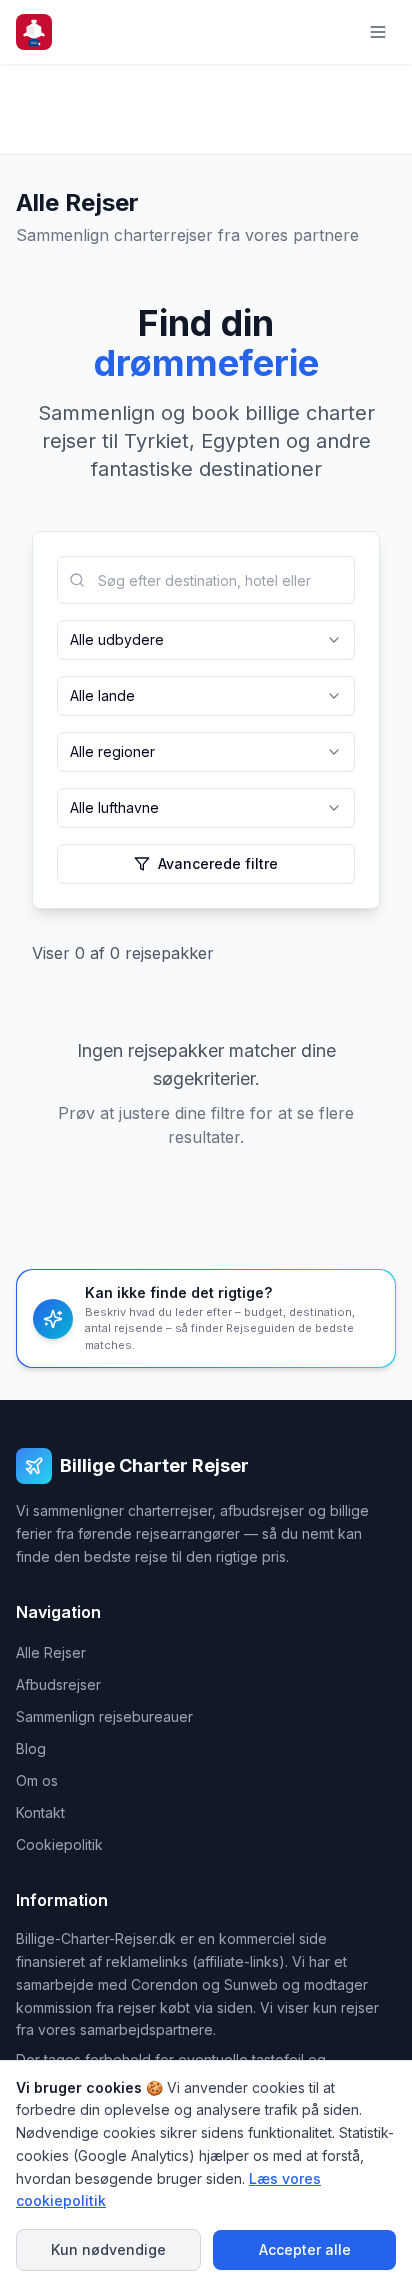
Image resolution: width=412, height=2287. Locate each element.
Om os (37, 1780)
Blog (31, 1748)
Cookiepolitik (59, 1844)
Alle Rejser (51, 1652)
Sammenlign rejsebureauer (104, 1716)
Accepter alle (305, 2249)
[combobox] (206, 580)
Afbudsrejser (58, 1684)
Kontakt (40, 1812)
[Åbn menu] (378, 32)
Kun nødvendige (108, 2249)
